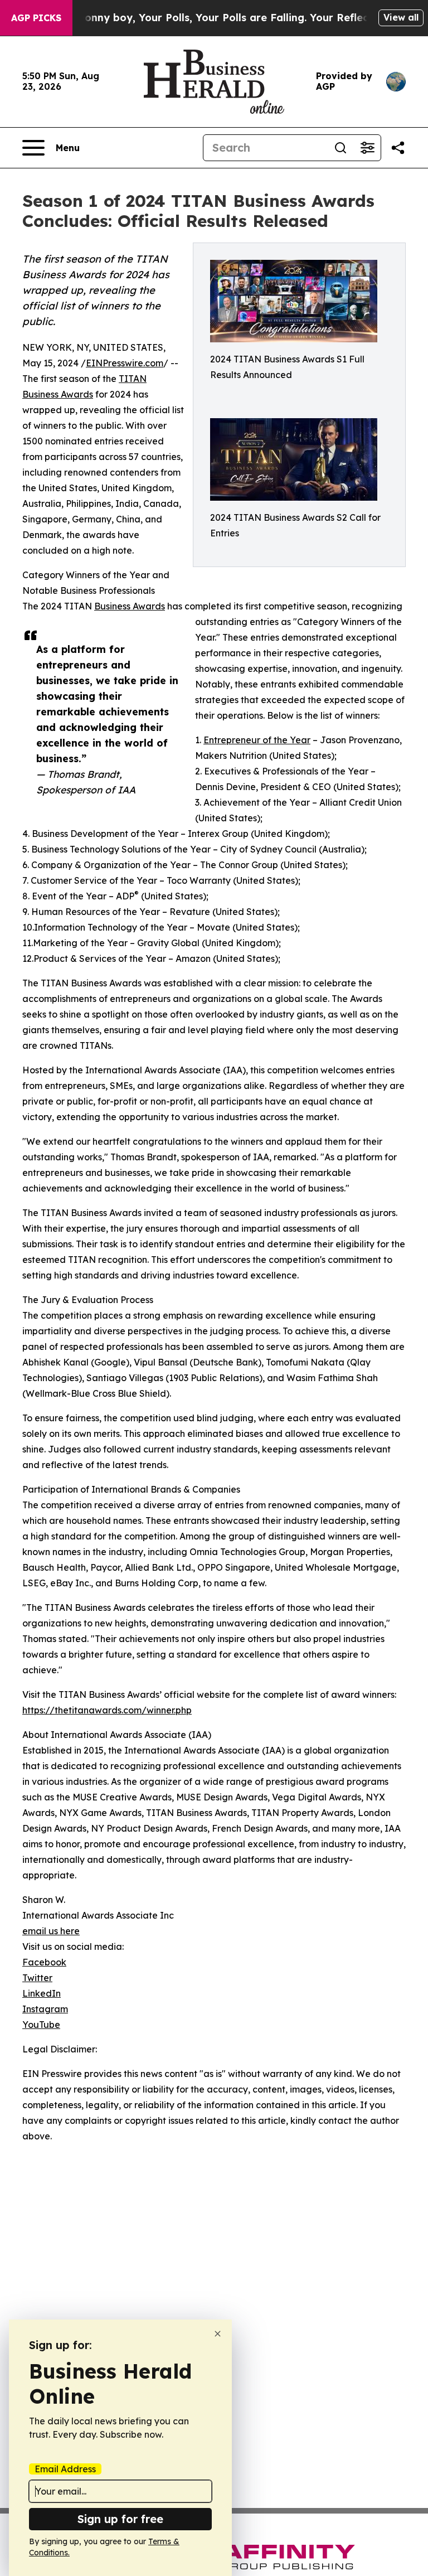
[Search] (341, 148)
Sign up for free (120, 2519)
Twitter (37, 1978)
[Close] (218, 2334)
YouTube (41, 2025)
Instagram (45, 2009)
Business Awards (130, 606)
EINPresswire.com (125, 363)
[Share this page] (398, 148)
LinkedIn (42, 1993)
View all (401, 17)
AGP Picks (36, 18)
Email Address (65, 2469)
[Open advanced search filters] (367, 148)
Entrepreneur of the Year (257, 740)
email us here (51, 1931)
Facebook (44, 1962)
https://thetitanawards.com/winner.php (107, 1710)
